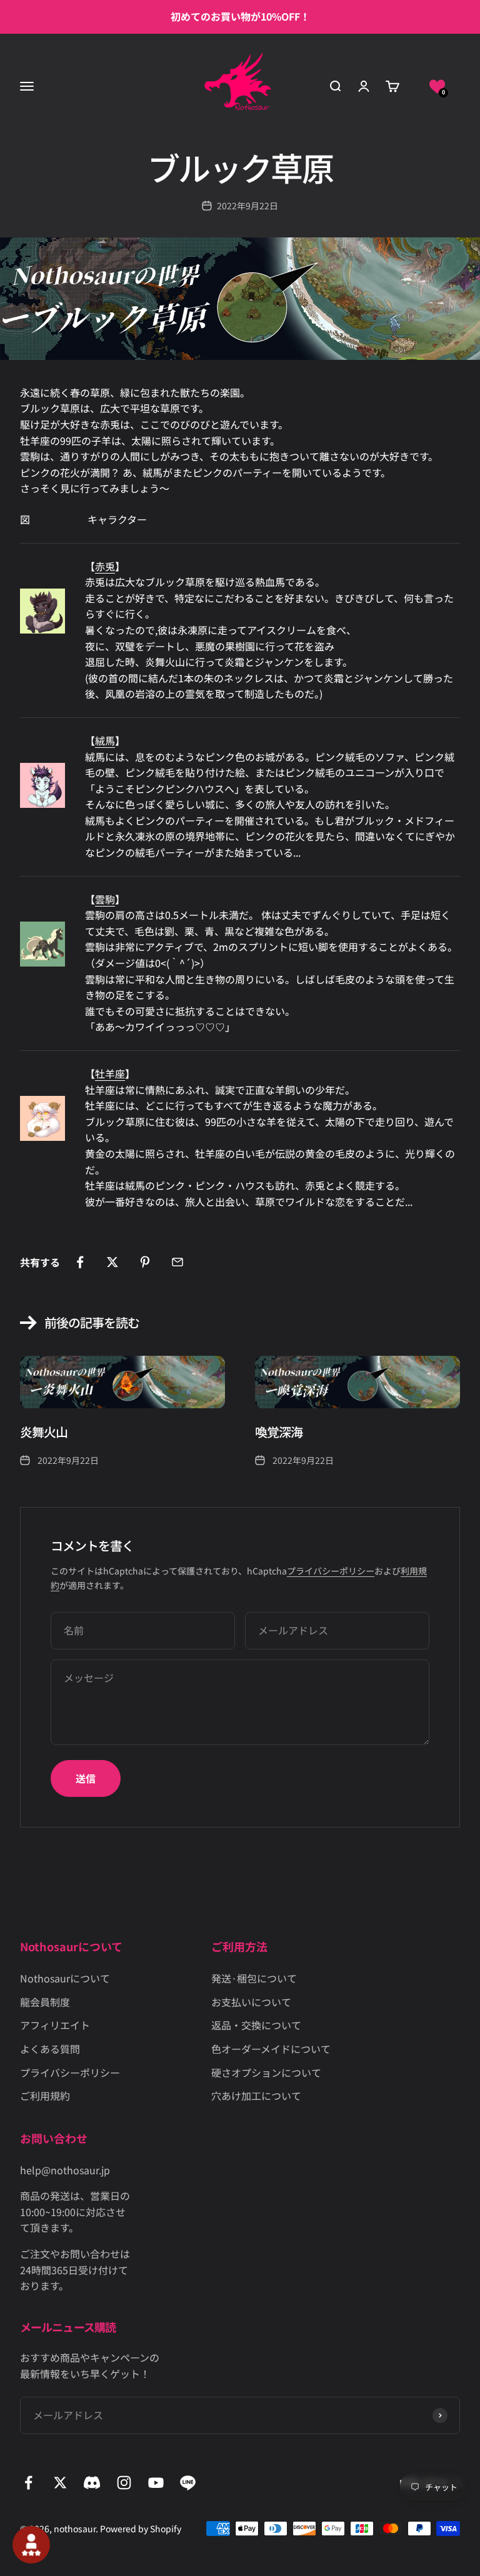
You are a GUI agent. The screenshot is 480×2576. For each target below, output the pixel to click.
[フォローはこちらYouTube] (156, 2483)
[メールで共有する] (177, 1262)
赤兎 (105, 566)
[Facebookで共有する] (80, 1262)
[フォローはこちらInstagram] (124, 2483)
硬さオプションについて (266, 2072)
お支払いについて (251, 2002)
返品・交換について (256, 2025)
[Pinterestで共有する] (145, 1262)
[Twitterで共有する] (112, 1262)
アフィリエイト (55, 2025)
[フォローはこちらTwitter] (60, 2483)
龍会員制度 (45, 2002)
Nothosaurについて (65, 1978)
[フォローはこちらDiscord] (92, 2483)
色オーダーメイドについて (271, 2049)
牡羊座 (110, 1073)
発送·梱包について (254, 1978)
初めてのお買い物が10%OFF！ (240, 16)
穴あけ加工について (256, 2096)
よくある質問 (50, 2049)
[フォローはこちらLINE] (188, 2483)
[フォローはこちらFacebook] (28, 2483)
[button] (437, 86)
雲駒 (105, 899)
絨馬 (105, 740)
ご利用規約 (45, 2096)
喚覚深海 (279, 1432)
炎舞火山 (44, 1432)
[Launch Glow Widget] (31, 2545)
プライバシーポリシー (331, 1571)
